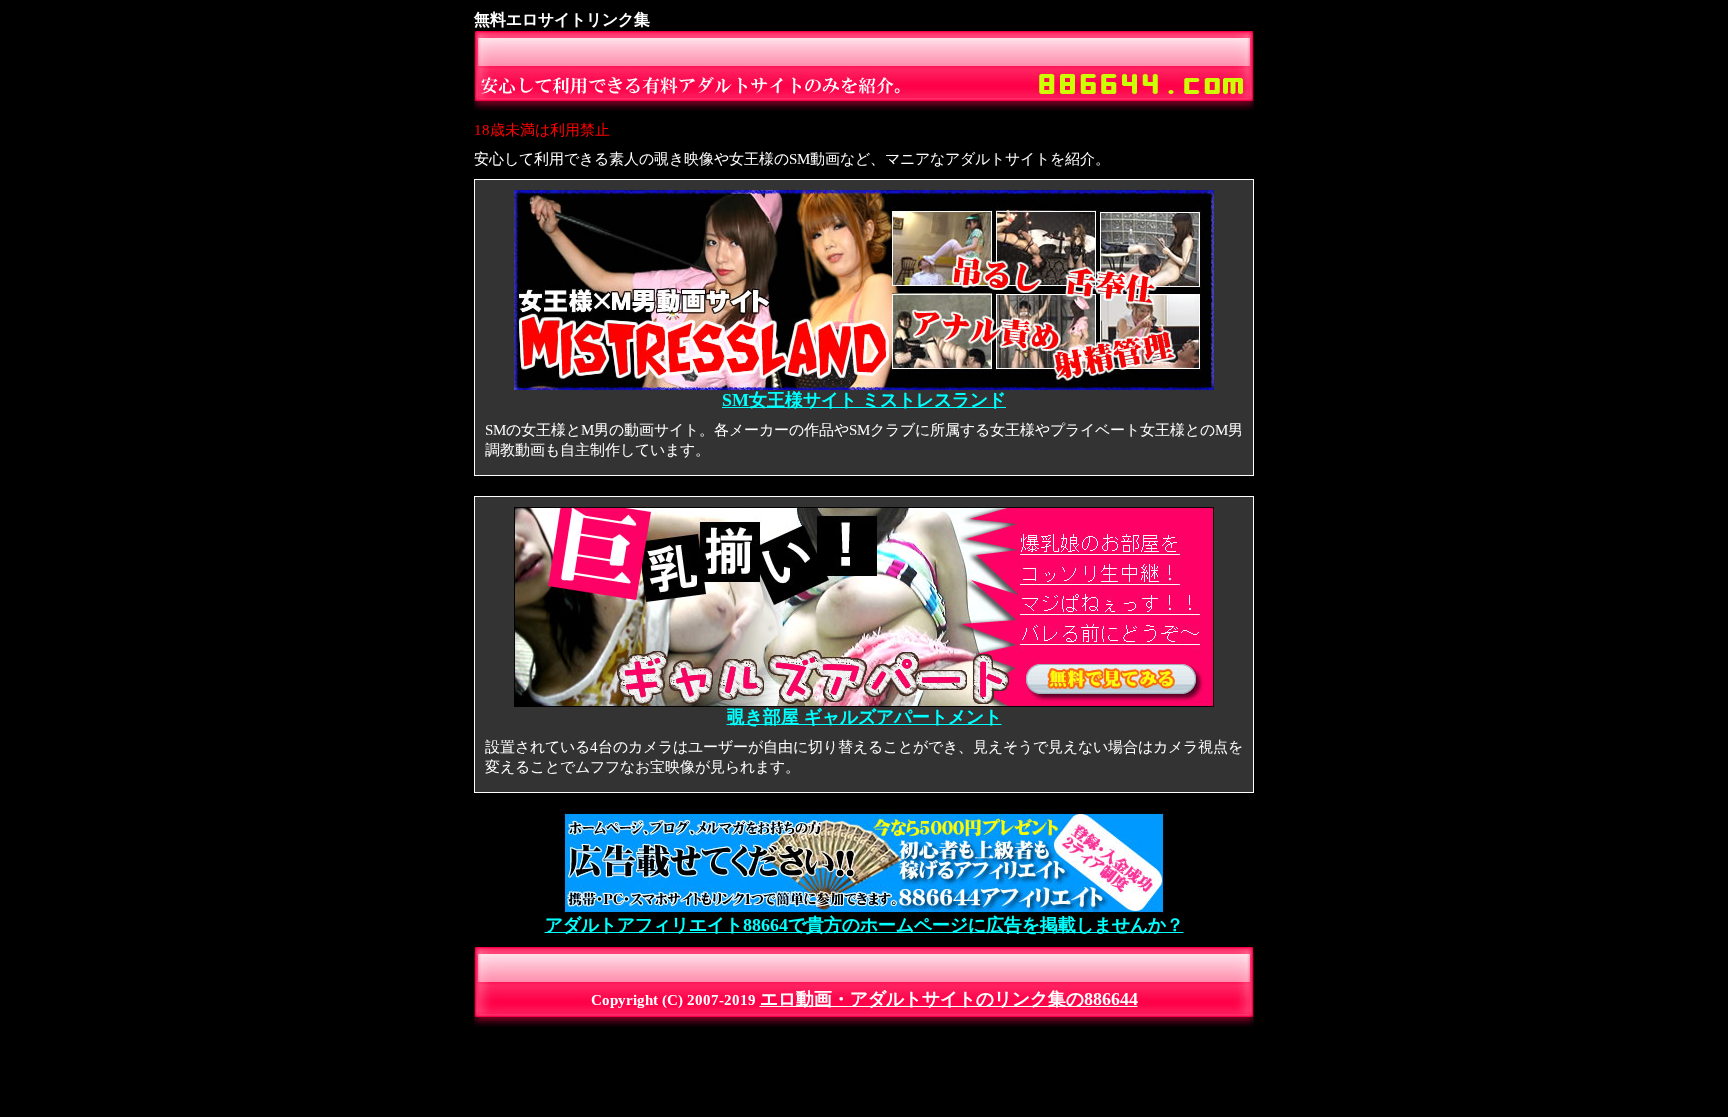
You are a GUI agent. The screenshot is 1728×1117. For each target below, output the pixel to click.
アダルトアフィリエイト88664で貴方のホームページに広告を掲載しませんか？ (864, 925)
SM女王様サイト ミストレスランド (864, 400)
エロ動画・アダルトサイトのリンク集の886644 (949, 999)
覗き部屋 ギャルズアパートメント (864, 717)
